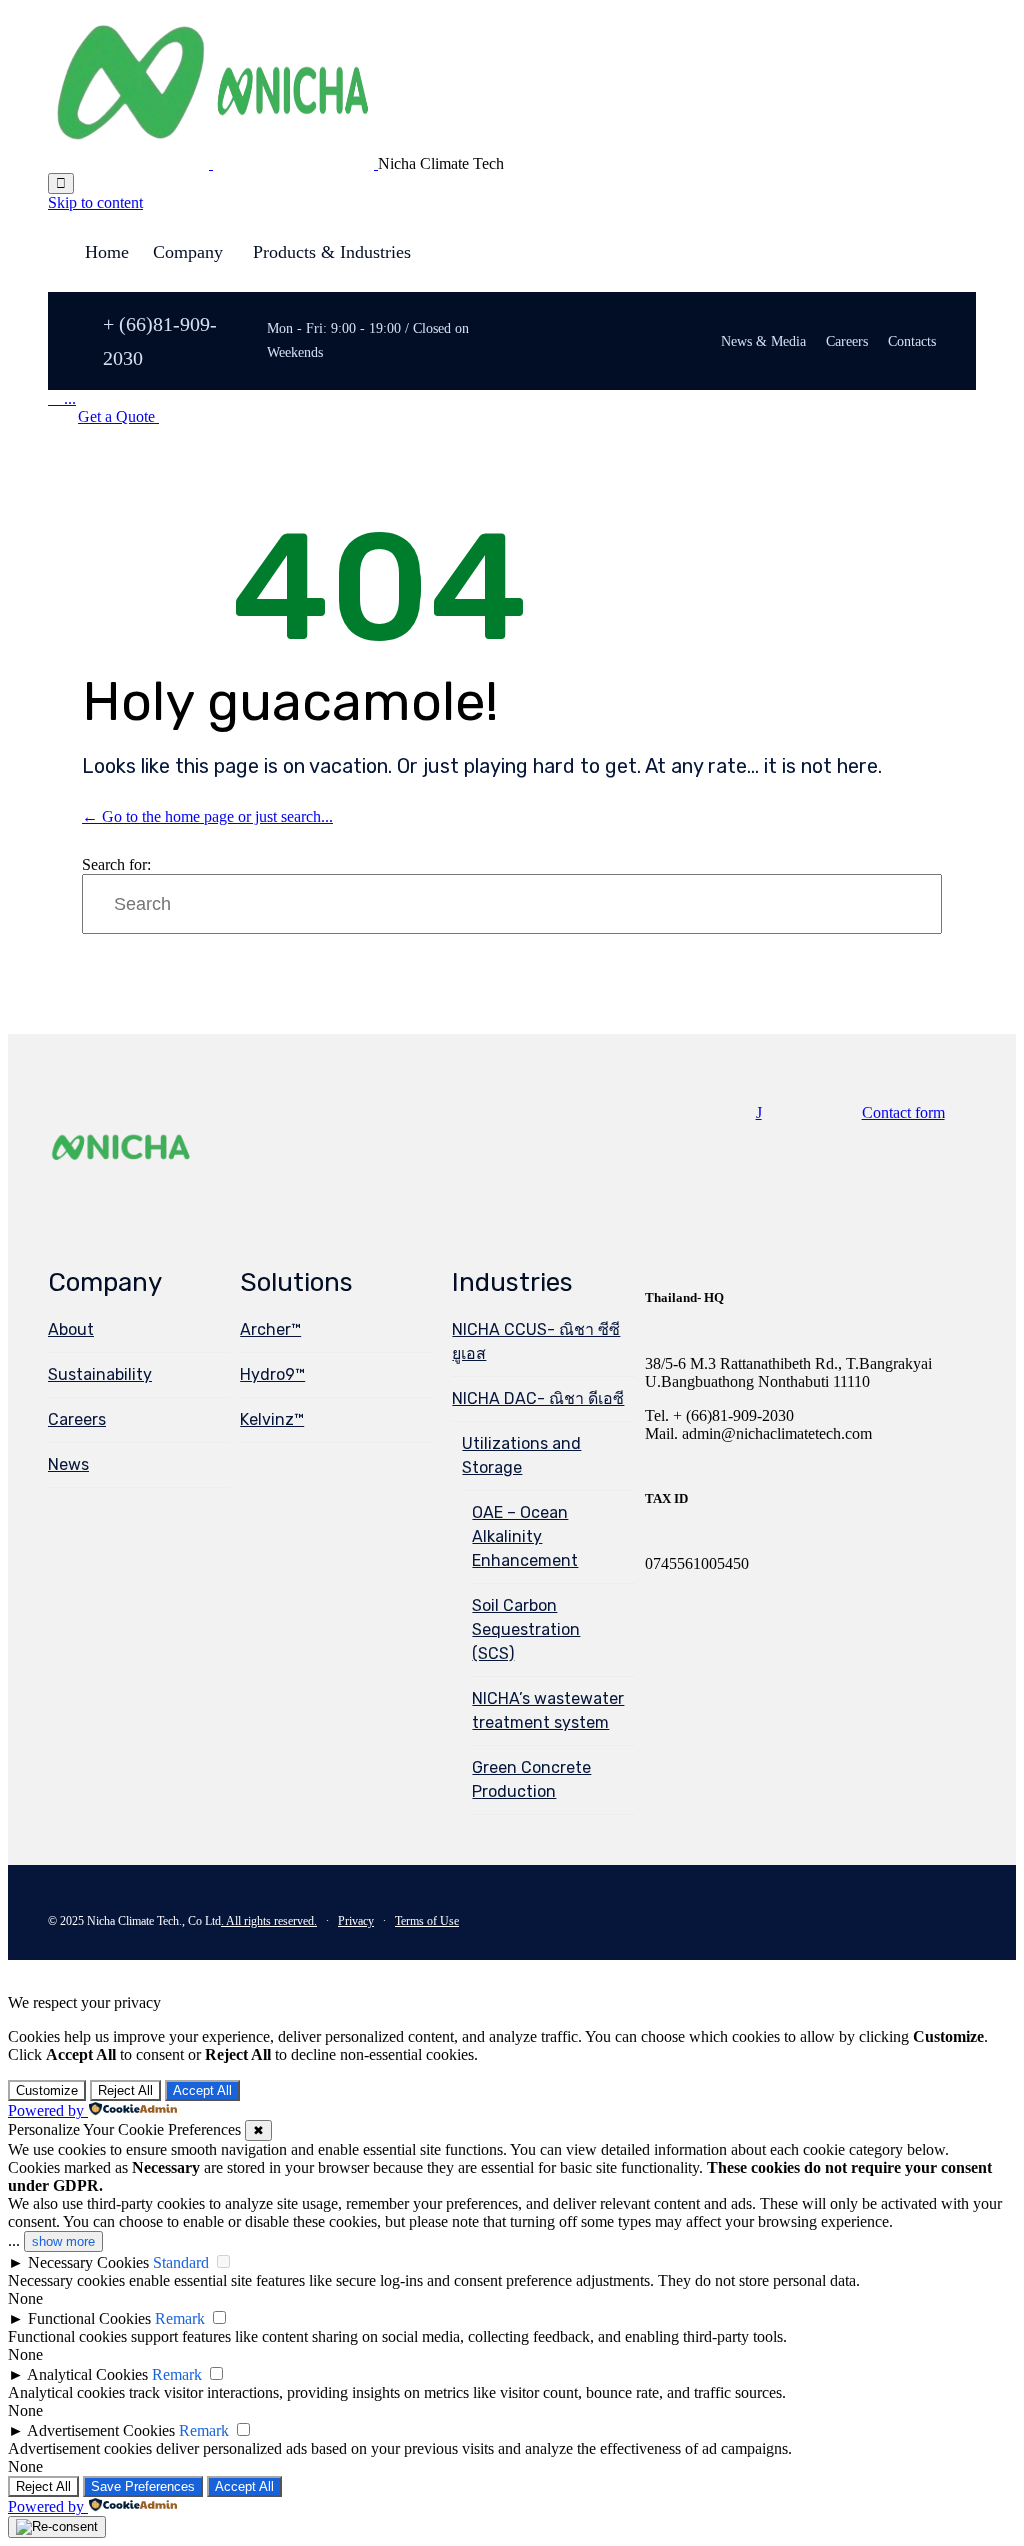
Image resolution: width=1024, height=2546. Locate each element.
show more (63, 2241)
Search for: (116, 864)
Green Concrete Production (531, 1779)
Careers (847, 342)
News (68, 1464)
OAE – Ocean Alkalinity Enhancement (525, 1536)
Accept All (202, 2090)
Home (107, 252)
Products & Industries (332, 252)
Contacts (912, 342)
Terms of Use (427, 1921)
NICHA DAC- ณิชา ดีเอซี (538, 1398)
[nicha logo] (121, 1182)
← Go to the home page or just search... (207, 816)
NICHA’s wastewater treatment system (548, 1710)
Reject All (125, 2090)
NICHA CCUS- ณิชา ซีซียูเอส (536, 1341)
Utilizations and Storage (521, 1455)
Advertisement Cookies (101, 2430)
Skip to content (95, 202)
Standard (181, 2262)
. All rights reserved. (269, 1921)
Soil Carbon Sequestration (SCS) (526, 1629)
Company (188, 252)
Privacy (356, 1921)
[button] (118, 416)
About (71, 1329)
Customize (47, 2090)
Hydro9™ (272, 1374)
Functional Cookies (89, 2318)
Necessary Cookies (88, 2262)
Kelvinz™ (272, 1419)
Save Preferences (143, 2486)
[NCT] (213, 163)
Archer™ (270, 1329)
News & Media (763, 342)
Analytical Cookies (87, 2374)
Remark (180, 2318)
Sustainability (100, 1374)
